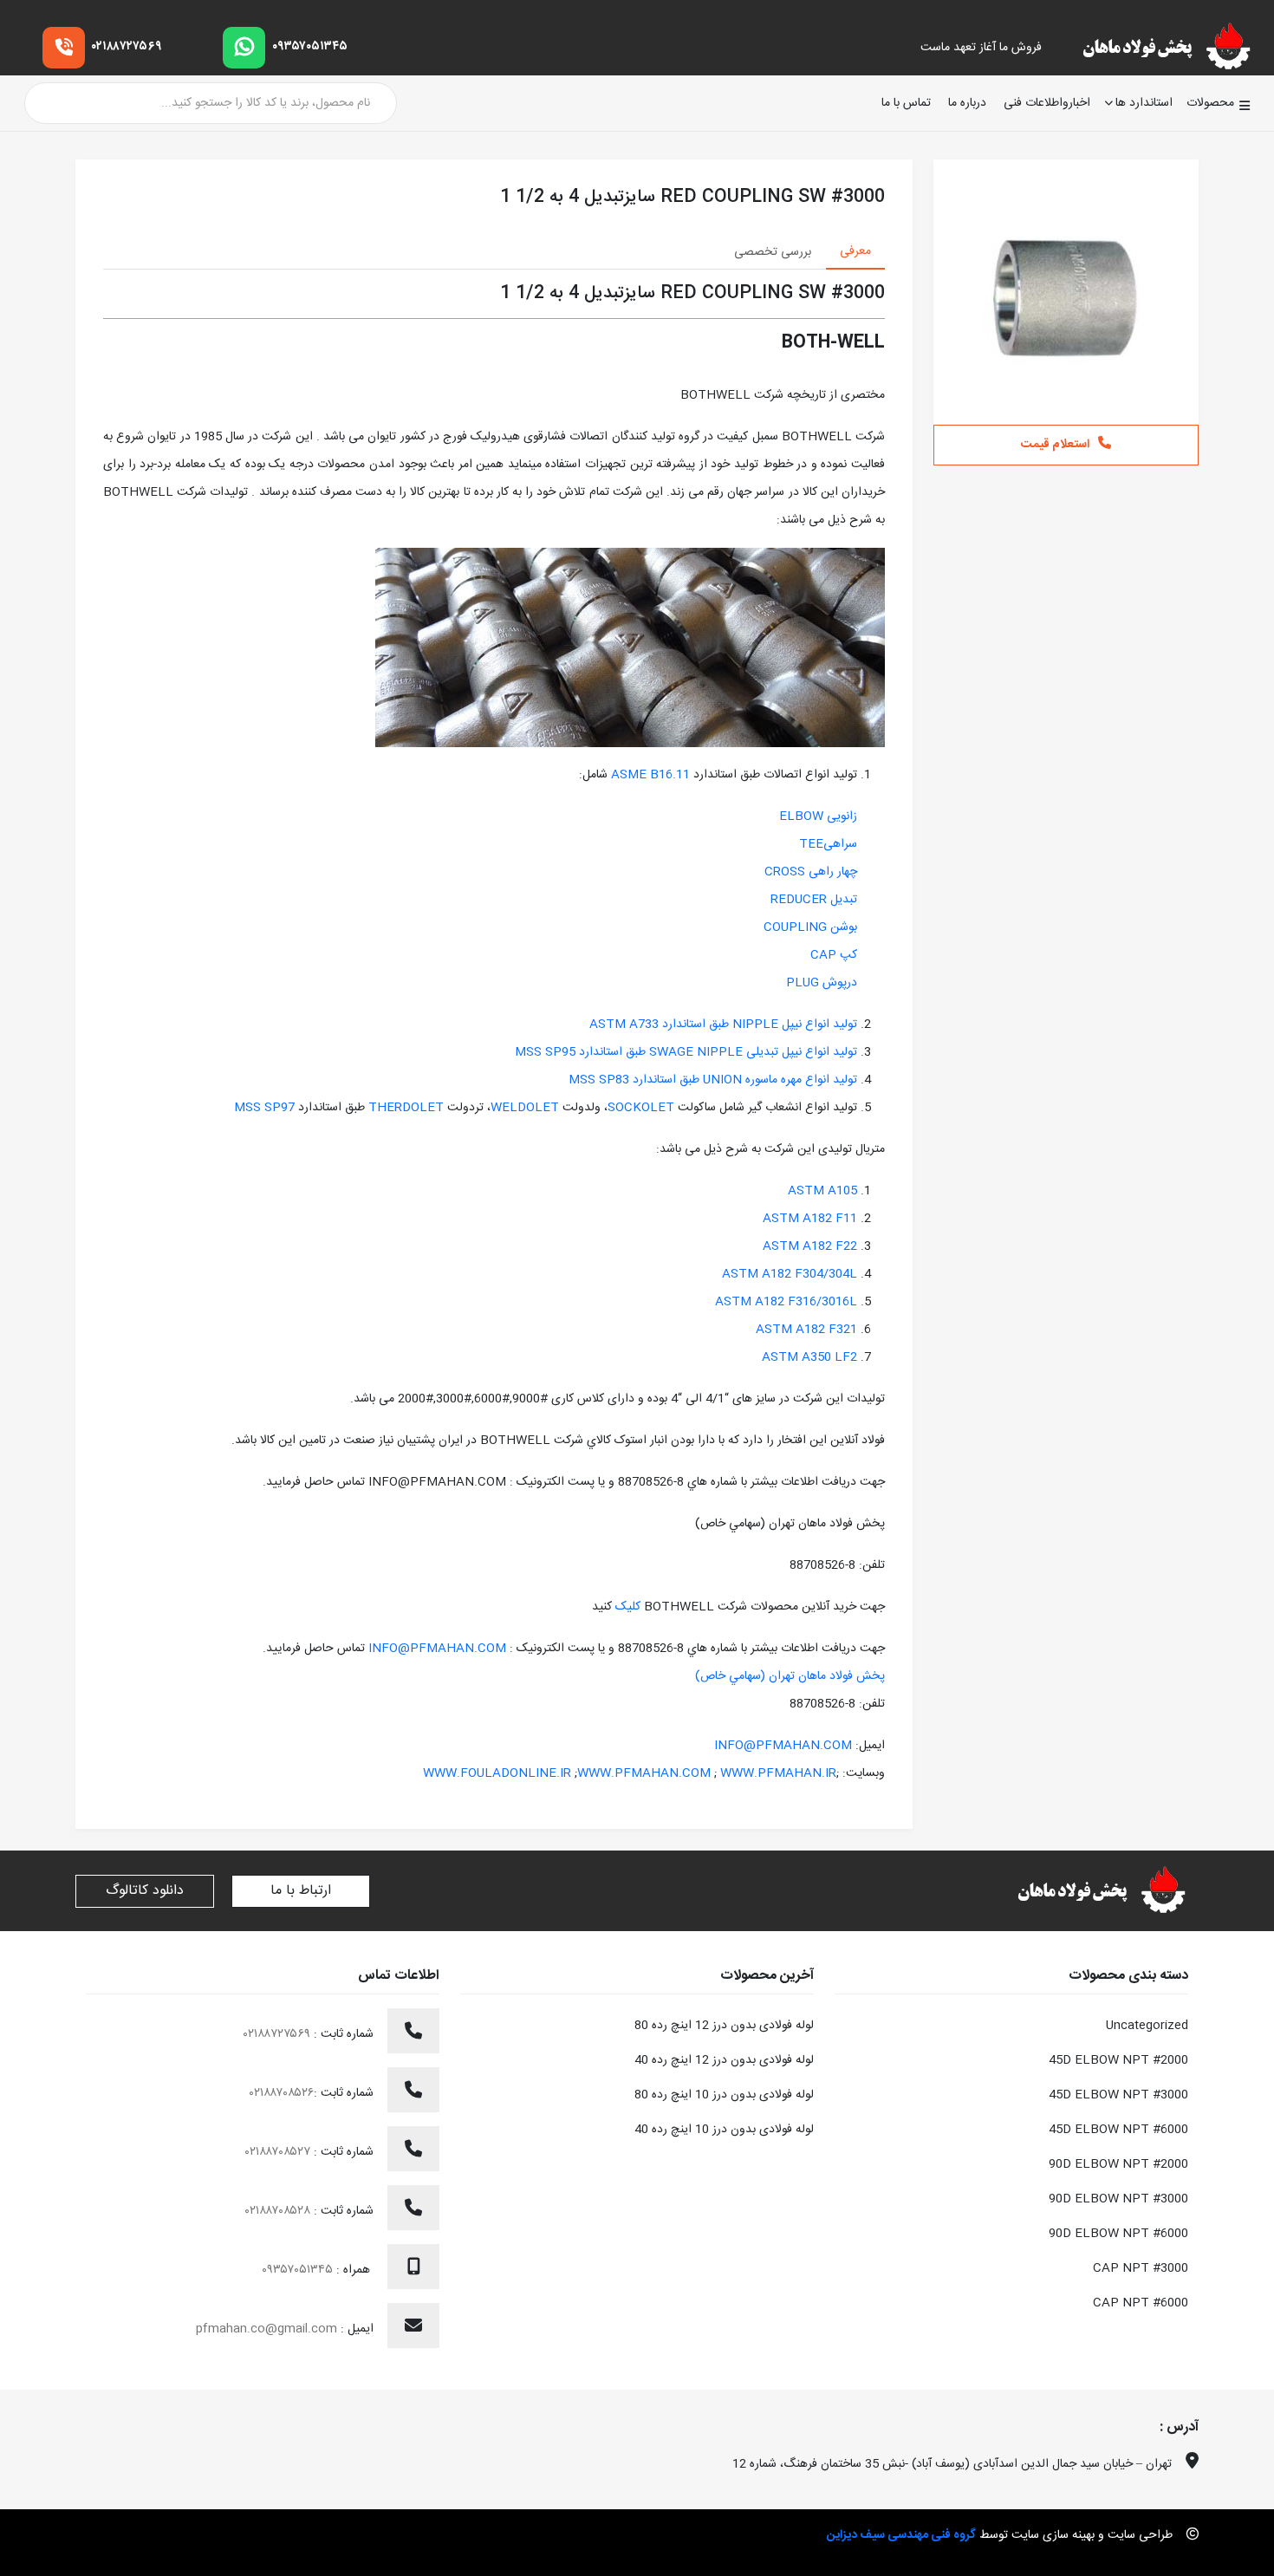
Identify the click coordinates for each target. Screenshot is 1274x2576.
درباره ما (967, 104)
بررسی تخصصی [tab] (773, 252)
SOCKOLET (641, 1108)
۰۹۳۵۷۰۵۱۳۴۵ (310, 47)
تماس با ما (906, 104)
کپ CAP (834, 955)
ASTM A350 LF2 (809, 1357)
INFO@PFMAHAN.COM (437, 1649)
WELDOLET (525, 1108)
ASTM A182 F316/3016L (786, 1302)
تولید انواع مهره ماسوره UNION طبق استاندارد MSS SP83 (713, 1080)
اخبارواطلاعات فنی (1047, 104)
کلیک (626, 1607)
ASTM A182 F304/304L (790, 1274)
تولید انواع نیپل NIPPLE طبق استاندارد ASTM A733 (723, 1025)
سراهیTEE (828, 844)
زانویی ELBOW (818, 816)
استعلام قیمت (1055, 445)
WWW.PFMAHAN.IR (778, 1773)
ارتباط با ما (301, 1891)
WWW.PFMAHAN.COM (644, 1773)
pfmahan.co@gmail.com (266, 2329)
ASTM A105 (822, 1191)
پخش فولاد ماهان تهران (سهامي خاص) (790, 1676)
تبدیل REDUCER (814, 900)
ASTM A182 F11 (810, 1219)
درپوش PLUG (822, 983)
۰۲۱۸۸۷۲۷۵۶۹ (127, 47)
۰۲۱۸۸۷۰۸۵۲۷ (279, 2152)
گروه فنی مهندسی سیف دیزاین (901, 2535)
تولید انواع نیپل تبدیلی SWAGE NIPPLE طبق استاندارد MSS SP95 (686, 1052)
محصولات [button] (1210, 103)
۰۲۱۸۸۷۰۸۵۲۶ (282, 2093)
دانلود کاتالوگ (145, 1891)
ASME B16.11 (650, 775)
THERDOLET (404, 1108)
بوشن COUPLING (810, 927)
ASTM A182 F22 (810, 1246)
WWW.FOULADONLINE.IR (497, 1773)
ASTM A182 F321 (806, 1330)
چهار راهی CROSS (811, 872)
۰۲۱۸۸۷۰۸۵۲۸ (279, 2211)
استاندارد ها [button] (1144, 103)
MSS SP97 (264, 1108)
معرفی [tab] (855, 251)
